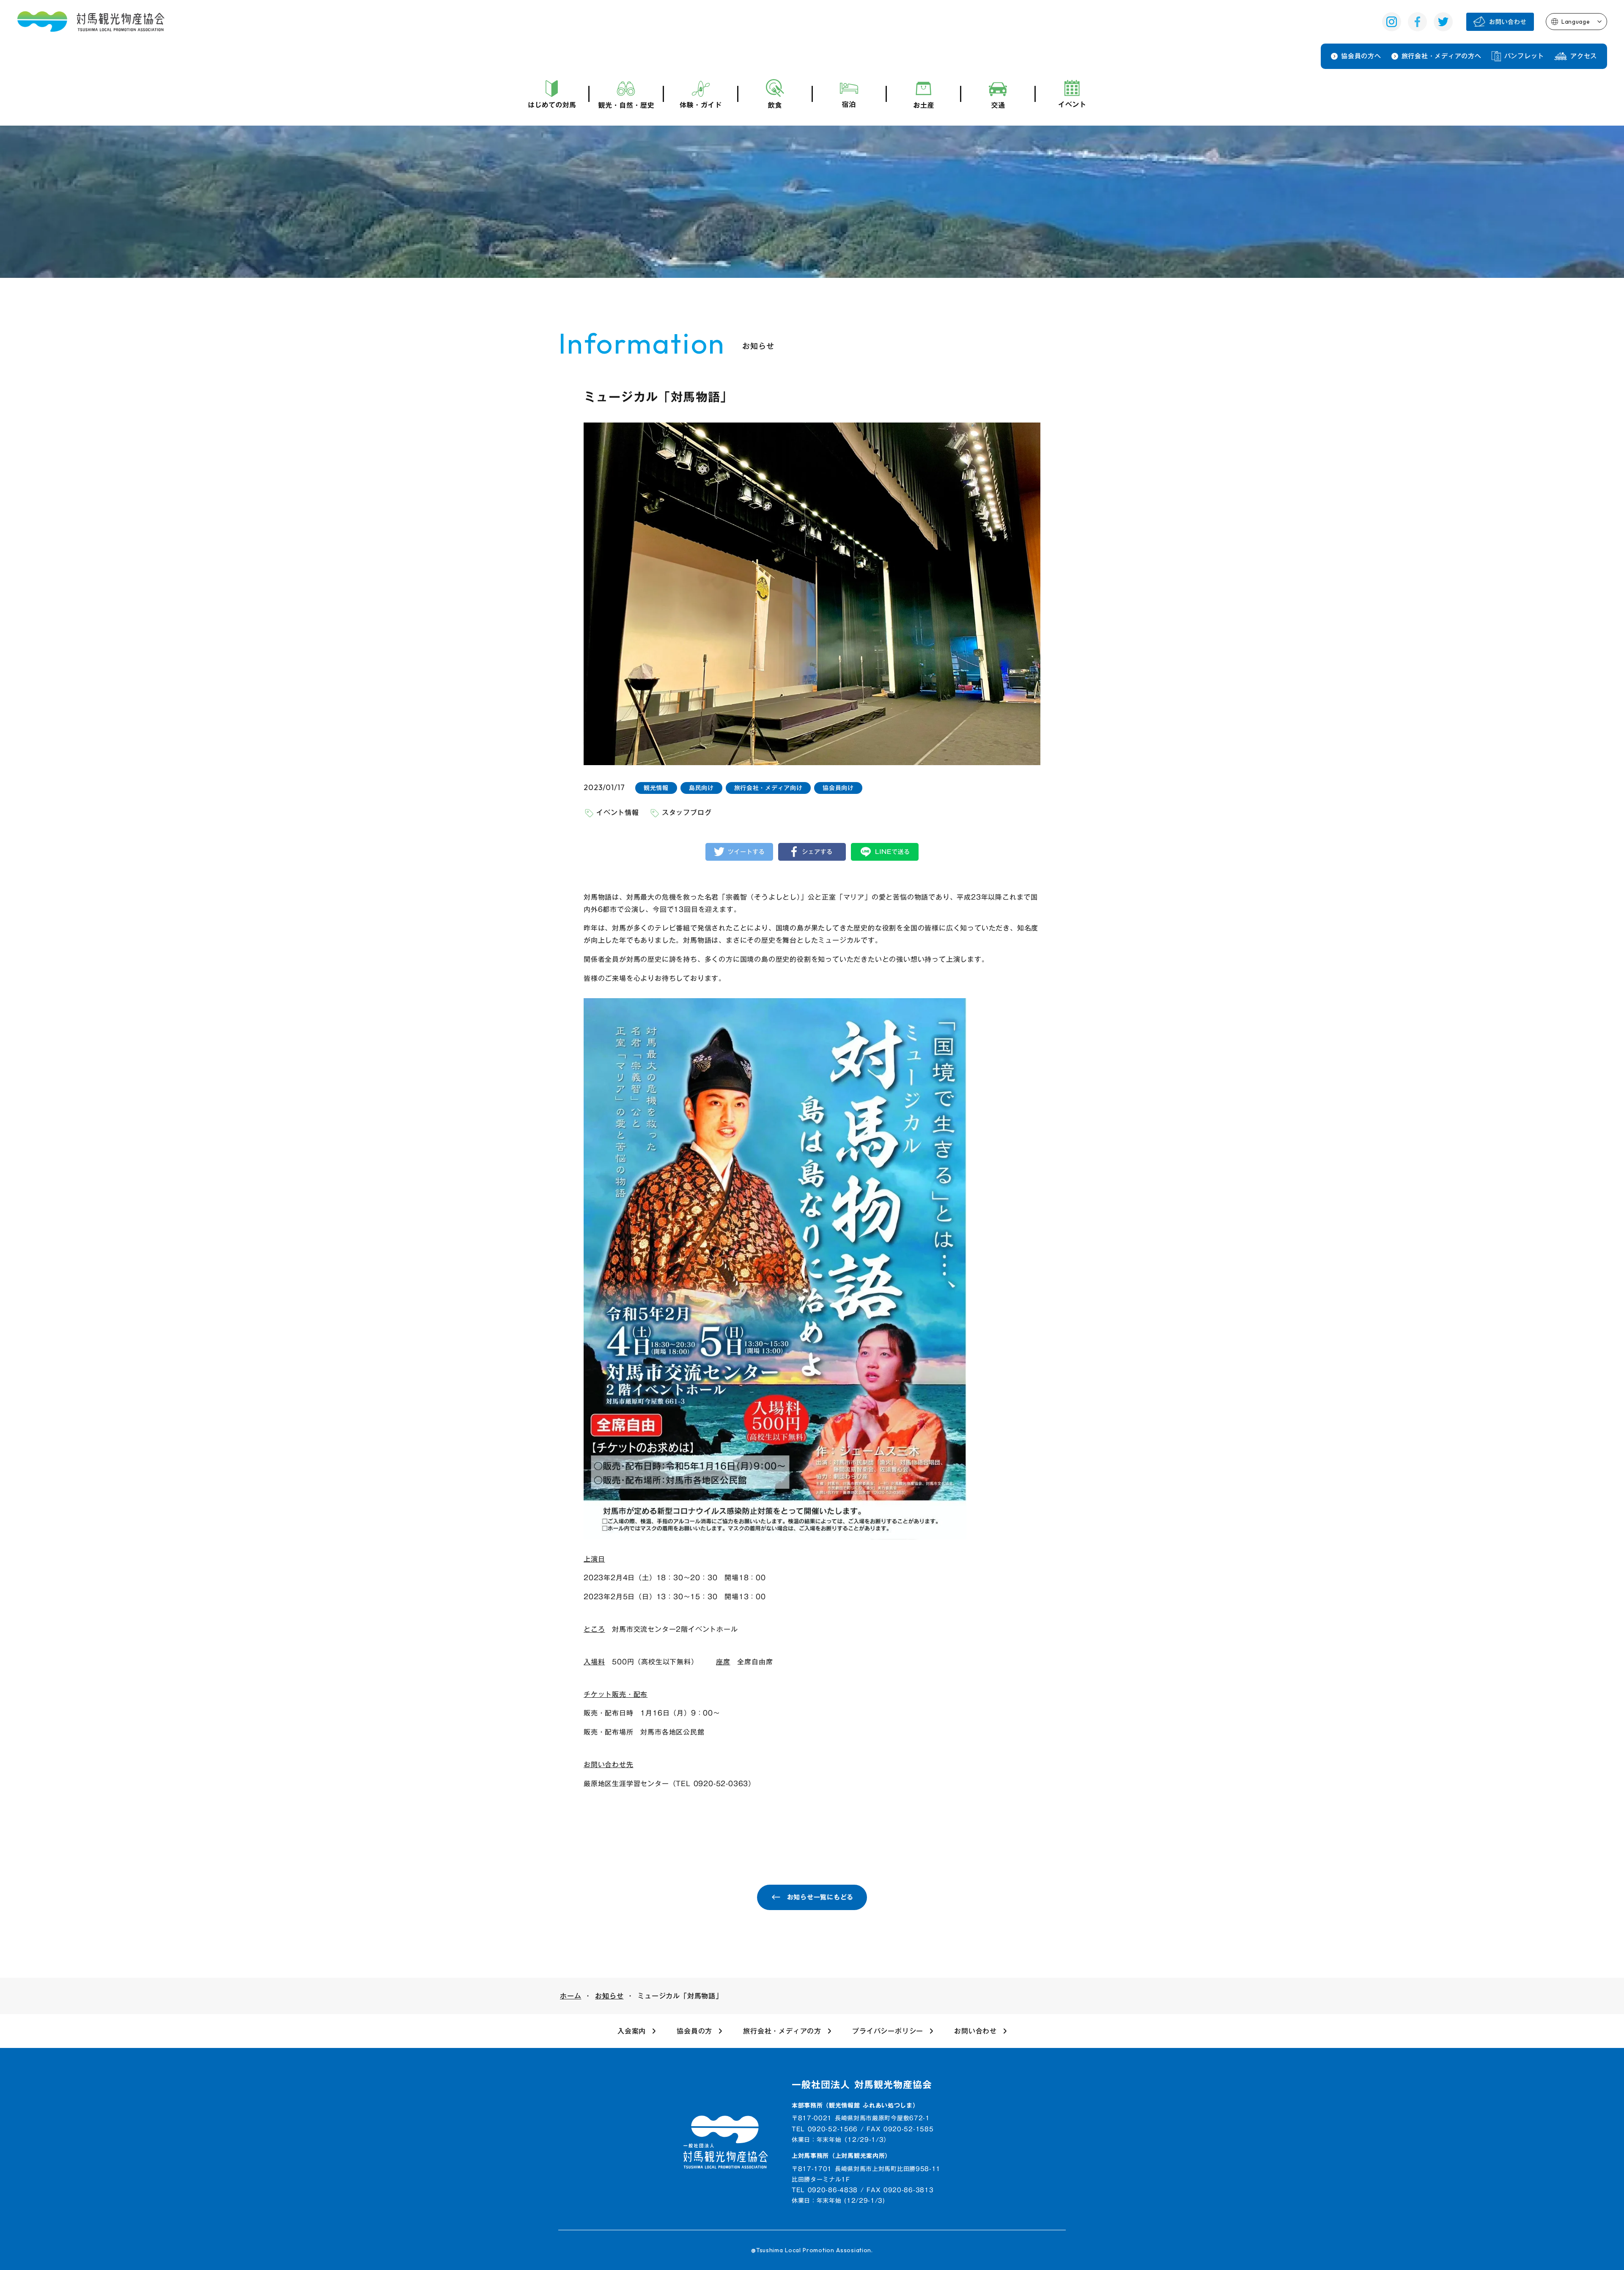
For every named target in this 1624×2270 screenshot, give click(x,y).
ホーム (571, 1996)
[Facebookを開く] (1417, 22)
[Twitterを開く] (1443, 22)
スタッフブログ (687, 812)
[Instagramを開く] (1392, 22)
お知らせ (609, 1996)
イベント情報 (618, 812)
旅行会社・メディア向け (768, 788)
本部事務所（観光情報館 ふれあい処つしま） (855, 2106)
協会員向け (838, 788)
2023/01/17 (604, 787)
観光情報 (656, 788)
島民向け (701, 788)
